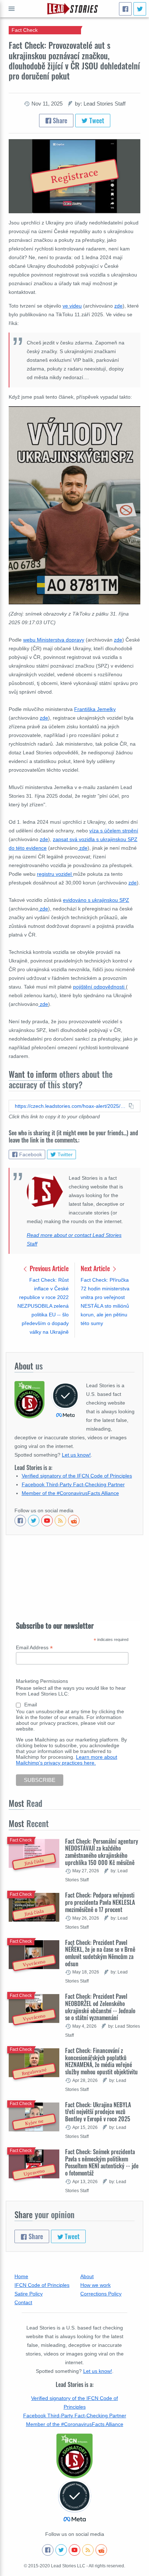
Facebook (31, 1154)
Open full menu (12, 9)
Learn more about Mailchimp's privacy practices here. (67, 1760)
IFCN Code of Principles (42, 2285)
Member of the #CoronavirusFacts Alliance (70, 1493)
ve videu (72, 306)
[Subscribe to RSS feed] (60, 1521)
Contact (23, 2302)
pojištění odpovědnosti (99, 987)
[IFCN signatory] (74, 2456)
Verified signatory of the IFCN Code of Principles (77, 1476)
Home (21, 2276)
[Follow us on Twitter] (34, 1521)
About (87, 2276)
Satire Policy (29, 2294)
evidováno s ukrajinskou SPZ (96, 900)
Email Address (34, 1648)
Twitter (65, 1154)
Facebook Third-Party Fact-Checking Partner (73, 1484)
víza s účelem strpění (114, 831)
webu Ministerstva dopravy (54, 640)
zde (118, 306)
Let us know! (76, 1455)
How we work (95, 2285)
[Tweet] (140, 9)
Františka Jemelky (95, 709)
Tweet (96, 120)
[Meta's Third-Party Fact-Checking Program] (74, 2501)
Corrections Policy (101, 2294)
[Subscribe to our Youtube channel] (47, 1521)
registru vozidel (55, 874)
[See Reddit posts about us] (74, 1521)
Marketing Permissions (42, 1681)
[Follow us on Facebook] (20, 1521)
